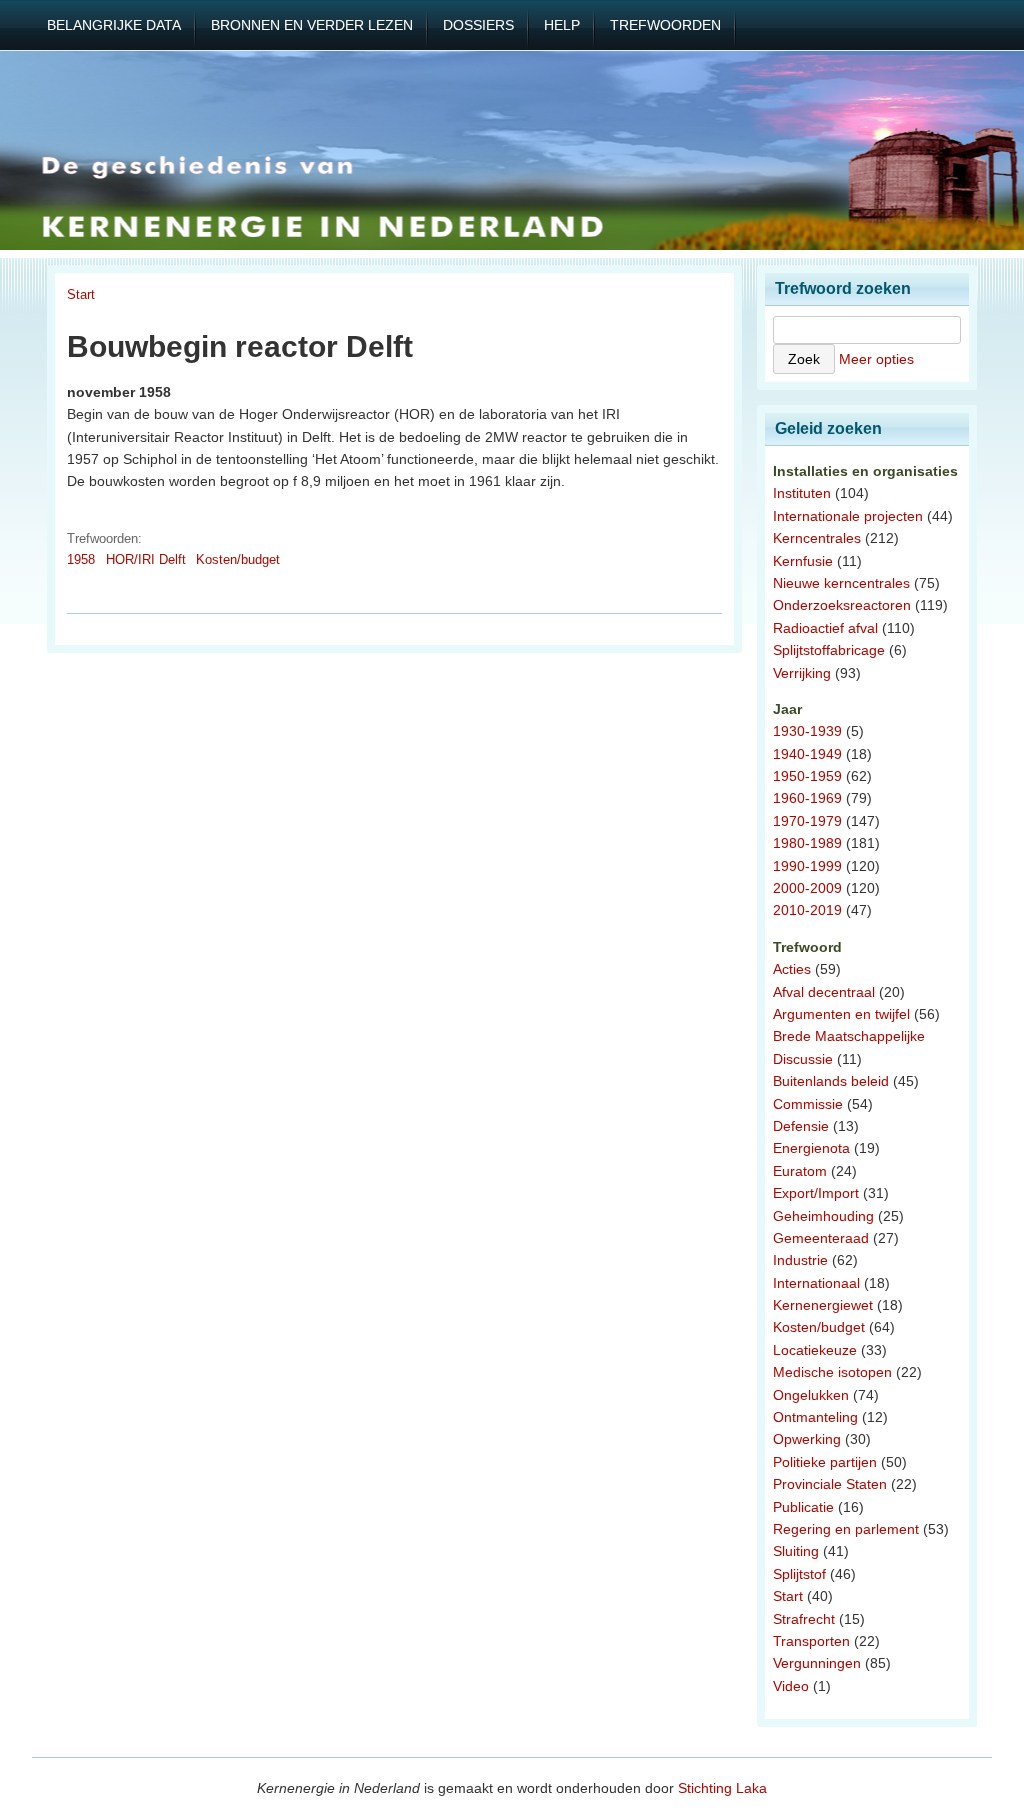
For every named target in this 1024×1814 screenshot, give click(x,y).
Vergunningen (817, 1663)
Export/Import (816, 1193)
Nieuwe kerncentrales (841, 583)
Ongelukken (811, 1395)
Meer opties (876, 359)
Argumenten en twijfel (841, 1014)
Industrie (800, 1260)
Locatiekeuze (815, 1350)
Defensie (801, 1126)
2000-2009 (807, 888)
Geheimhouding (823, 1216)
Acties (792, 969)
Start (81, 294)
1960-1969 (807, 798)
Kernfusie (803, 561)
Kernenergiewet (823, 1305)
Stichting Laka (722, 1788)
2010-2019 (807, 910)
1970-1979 (807, 821)
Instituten (802, 493)
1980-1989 (807, 843)
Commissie (808, 1104)
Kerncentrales (817, 538)
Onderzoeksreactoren (842, 605)
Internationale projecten (848, 516)
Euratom (800, 1171)
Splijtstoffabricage (829, 650)
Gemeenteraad (821, 1238)
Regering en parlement (846, 1529)
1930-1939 (807, 731)
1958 (81, 559)
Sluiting (796, 1551)
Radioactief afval (825, 628)
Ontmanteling (815, 1417)
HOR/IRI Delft (146, 559)
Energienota (811, 1148)
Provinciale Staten (830, 1484)
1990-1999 (807, 866)
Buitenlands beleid (831, 1081)
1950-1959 (807, 776)
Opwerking (807, 1439)
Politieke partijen (825, 1462)
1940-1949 (807, 754)
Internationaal (816, 1283)
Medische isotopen (832, 1372)
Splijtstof (799, 1574)
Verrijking (802, 673)
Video (791, 1686)
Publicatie (803, 1507)
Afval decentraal (824, 992)
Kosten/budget (238, 559)
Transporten (811, 1641)
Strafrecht (804, 1619)
